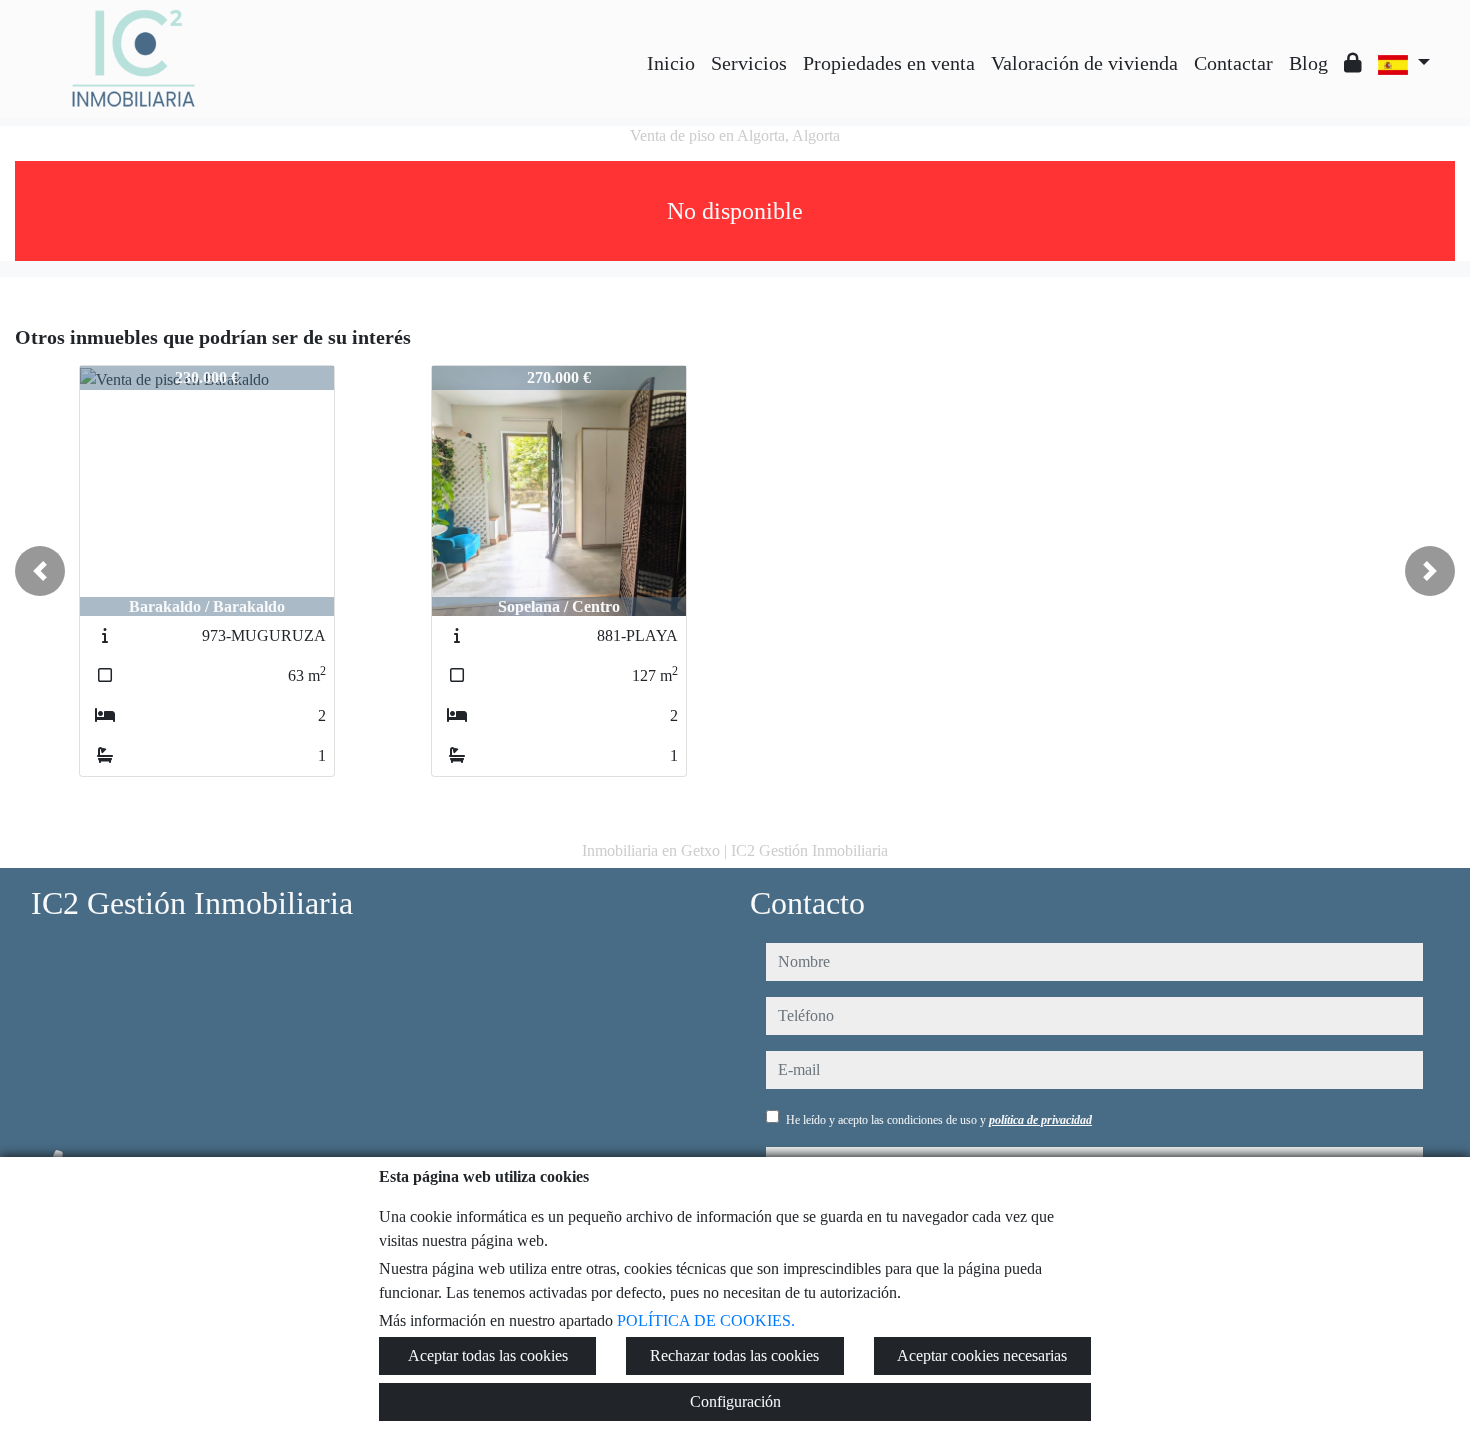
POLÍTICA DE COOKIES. (706, 1320)
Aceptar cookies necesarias (982, 1355)
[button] (40, 571)
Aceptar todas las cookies (488, 1355)
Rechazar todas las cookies (734, 1355)
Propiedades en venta (889, 63)
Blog (1308, 63)
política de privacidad (1040, 1120)
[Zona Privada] (1353, 63)
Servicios (749, 63)
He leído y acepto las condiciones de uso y (939, 1120)
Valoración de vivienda (1084, 63)
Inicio (671, 63)
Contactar (1233, 63)
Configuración (735, 1401)
